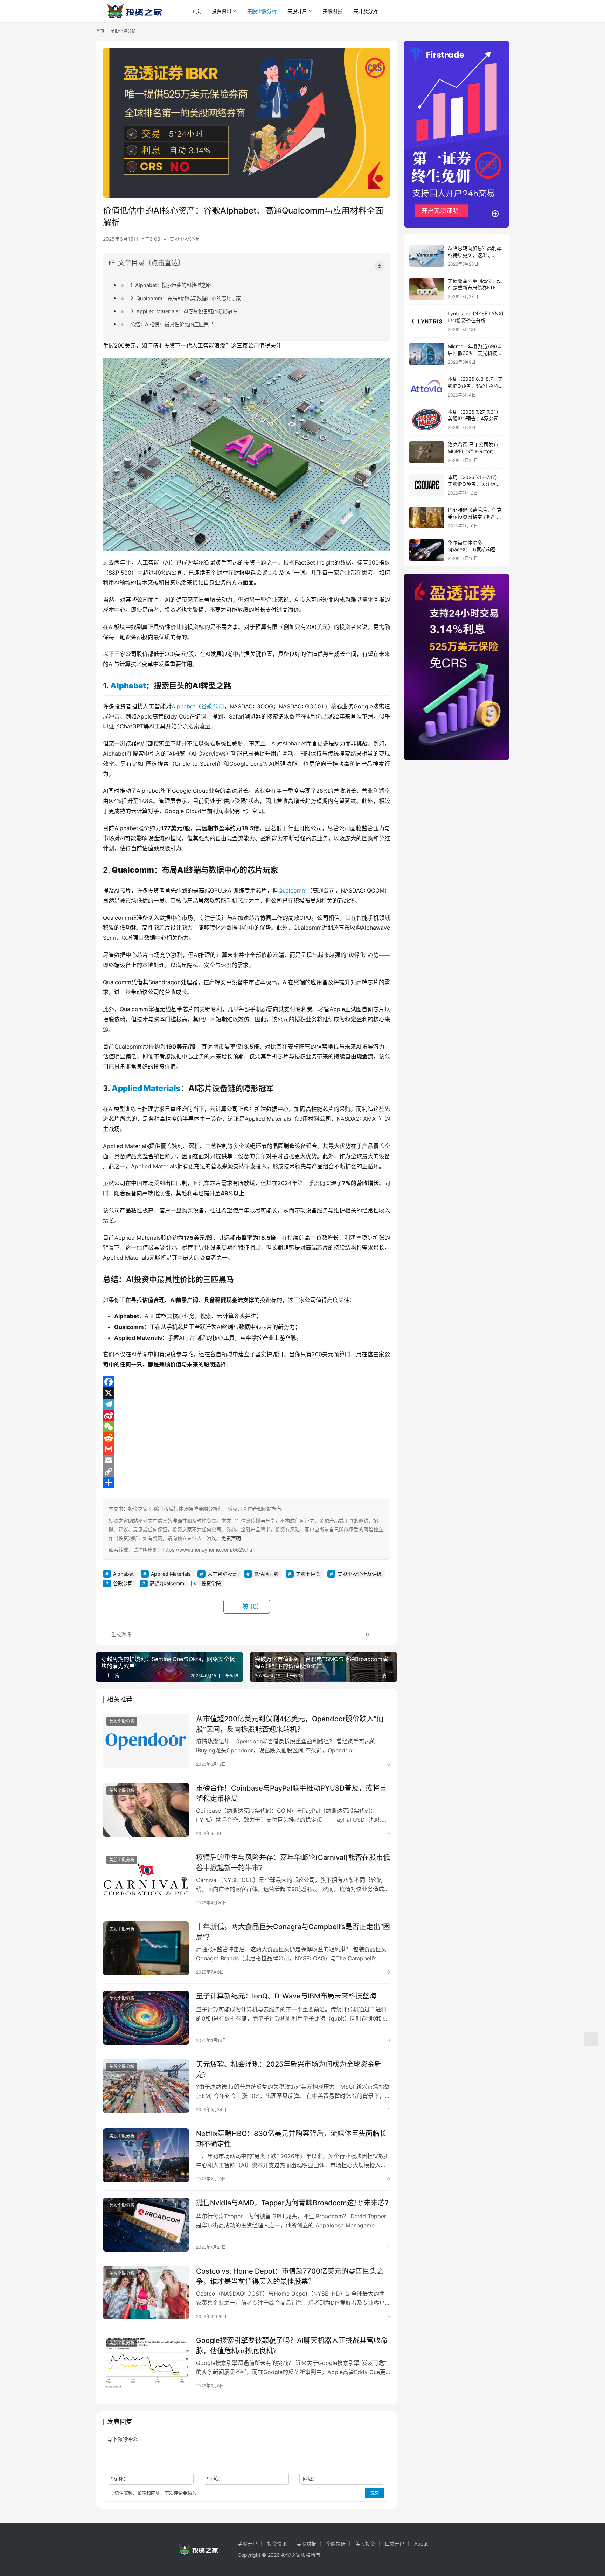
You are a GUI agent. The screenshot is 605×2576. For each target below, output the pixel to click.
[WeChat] (246, 1427)
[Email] (246, 1460)
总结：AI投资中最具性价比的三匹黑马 (172, 324)
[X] (246, 1393)
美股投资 (365, 2544)
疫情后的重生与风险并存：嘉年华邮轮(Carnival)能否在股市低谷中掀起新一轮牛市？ (293, 1863)
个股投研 (336, 2544)
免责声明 (231, 1538)
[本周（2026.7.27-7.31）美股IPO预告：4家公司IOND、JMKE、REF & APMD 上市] (427, 419)
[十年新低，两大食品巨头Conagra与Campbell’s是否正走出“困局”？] (146, 1948)
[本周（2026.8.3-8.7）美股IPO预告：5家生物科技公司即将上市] (427, 387)
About (421, 2544)
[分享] (246, 1483)
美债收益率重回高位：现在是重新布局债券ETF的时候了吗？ (475, 288)
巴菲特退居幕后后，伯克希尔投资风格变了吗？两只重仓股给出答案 (475, 517)
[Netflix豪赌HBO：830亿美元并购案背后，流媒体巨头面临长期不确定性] (146, 2155)
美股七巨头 (308, 1574)
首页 (100, 31)
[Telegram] (246, 1404)
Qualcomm (293, 890)
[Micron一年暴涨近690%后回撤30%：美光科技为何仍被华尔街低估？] (427, 354)
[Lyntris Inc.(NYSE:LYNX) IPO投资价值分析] (427, 321)
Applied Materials (146, 1088)
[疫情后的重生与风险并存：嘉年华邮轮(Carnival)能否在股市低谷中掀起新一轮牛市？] (146, 1879)
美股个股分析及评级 (360, 1574)
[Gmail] (246, 1449)
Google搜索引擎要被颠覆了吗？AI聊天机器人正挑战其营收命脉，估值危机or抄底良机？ (292, 2346)
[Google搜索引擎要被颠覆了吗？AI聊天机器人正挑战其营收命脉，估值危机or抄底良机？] (146, 2362)
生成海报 (120, 1634)
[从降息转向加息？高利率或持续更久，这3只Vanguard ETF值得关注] (427, 256)
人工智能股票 (222, 1574)
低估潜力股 (266, 1574)
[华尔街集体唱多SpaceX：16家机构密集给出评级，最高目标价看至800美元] (427, 550)
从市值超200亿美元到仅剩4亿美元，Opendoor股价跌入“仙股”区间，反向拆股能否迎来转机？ (290, 1724)
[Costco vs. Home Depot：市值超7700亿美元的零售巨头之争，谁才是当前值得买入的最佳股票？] (146, 2293)
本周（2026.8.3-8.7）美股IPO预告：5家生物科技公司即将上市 (476, 386)
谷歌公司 (213, 706)
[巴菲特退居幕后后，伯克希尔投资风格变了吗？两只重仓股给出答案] (427, 518)
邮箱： (215, 2479)
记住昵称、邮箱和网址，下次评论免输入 (155, 2493)
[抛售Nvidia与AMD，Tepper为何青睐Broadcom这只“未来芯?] (146, 2225)
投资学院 (211, 1583)
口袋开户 (395, 2544)
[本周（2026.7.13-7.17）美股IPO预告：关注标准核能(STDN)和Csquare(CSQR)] (427, 485)
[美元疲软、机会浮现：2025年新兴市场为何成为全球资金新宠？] (146, 2086)
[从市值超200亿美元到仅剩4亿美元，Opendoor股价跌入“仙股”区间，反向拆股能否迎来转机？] (146, 1741)
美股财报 (333, 11)
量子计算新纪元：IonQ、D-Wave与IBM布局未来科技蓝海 (286, 1996)
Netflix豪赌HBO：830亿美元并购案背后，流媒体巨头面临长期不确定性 (291, 2139)
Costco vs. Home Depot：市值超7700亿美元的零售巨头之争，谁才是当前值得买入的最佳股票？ (290, 2276)
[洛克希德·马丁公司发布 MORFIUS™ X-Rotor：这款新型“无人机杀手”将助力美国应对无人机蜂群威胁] (427, 452)
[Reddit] (246, 1438)
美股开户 (297, 11)
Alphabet (128, 686)
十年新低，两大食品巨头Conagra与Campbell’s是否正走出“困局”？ (293, 1932)
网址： (310, 2479)
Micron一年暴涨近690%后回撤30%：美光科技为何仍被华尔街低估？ (475, 353)
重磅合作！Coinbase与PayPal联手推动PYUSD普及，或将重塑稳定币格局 (291, 1793)
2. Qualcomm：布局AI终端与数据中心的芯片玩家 (186, 298)
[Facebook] (246, 1382)
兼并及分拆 (366, 11)
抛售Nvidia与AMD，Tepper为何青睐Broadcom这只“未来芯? (292, 2203)
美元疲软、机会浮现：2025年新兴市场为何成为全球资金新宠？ (289, 2069)
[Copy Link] (246, 1471)
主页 (196, 11)
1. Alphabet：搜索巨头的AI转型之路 (171, 285)
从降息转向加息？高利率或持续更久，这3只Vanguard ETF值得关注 (475, 255)
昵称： (120, 2479)
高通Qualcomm (167, 1583)
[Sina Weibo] (246, 1415)
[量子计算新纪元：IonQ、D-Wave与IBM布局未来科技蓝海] (146, 2018)
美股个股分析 (262, 11)
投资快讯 (277, 2544)
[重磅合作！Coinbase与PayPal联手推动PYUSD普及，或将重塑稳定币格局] (146, 1810)
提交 (375, 2493)
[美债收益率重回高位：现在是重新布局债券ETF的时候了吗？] (427, 289)
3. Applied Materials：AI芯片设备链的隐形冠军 (184, 311)
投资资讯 (222, 11)
